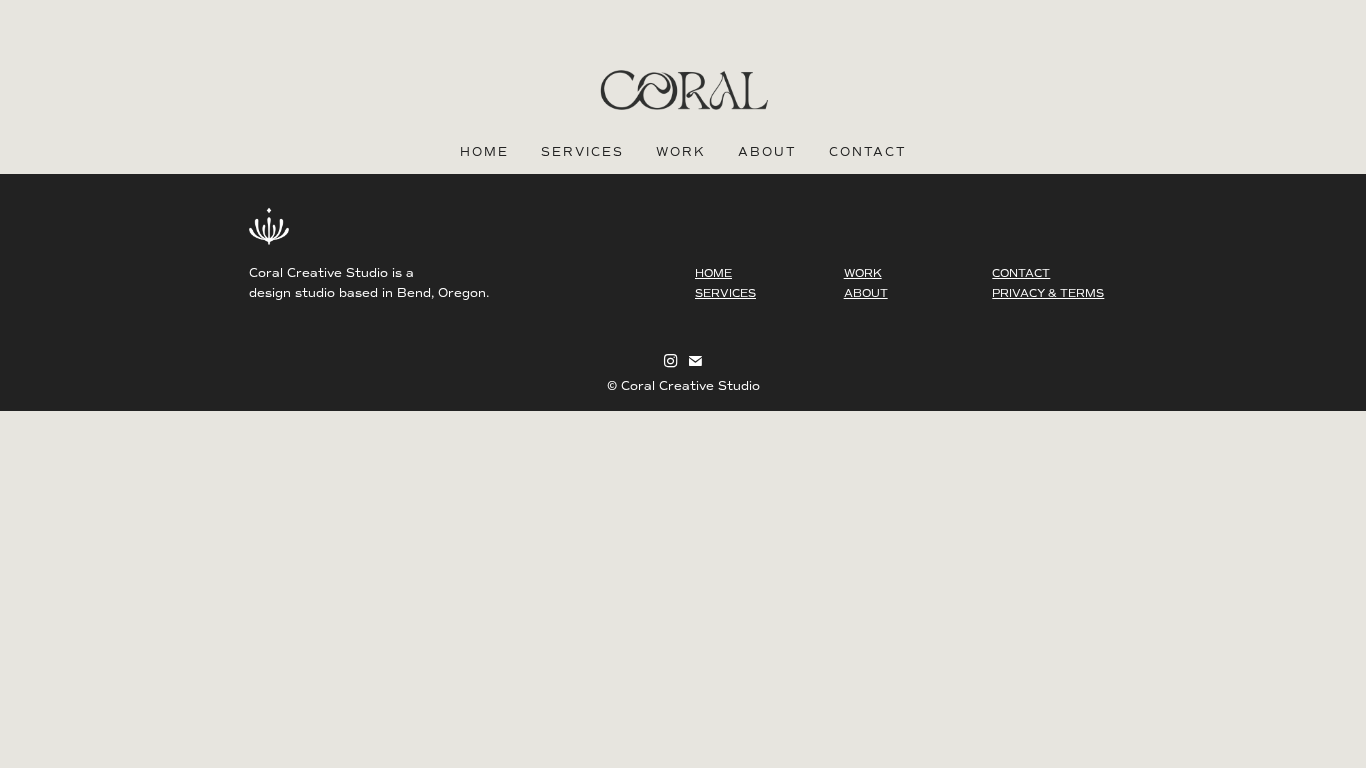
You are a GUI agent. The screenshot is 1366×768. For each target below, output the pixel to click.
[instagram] (671, 361)
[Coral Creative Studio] (683, 90)
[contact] (695, 361)
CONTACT (1021, 273)
